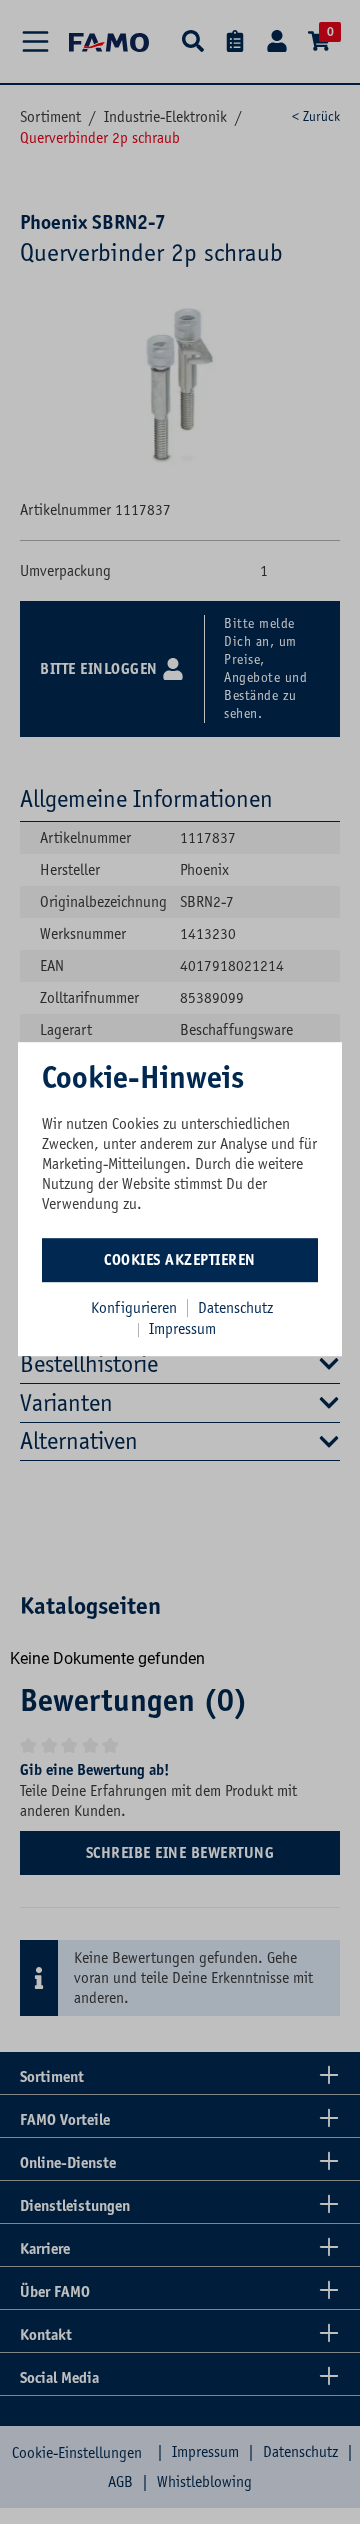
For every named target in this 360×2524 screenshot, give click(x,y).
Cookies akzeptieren (180, 1260)
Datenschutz (235, 1308)
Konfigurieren (134, 1308)
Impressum (182, 1329)
